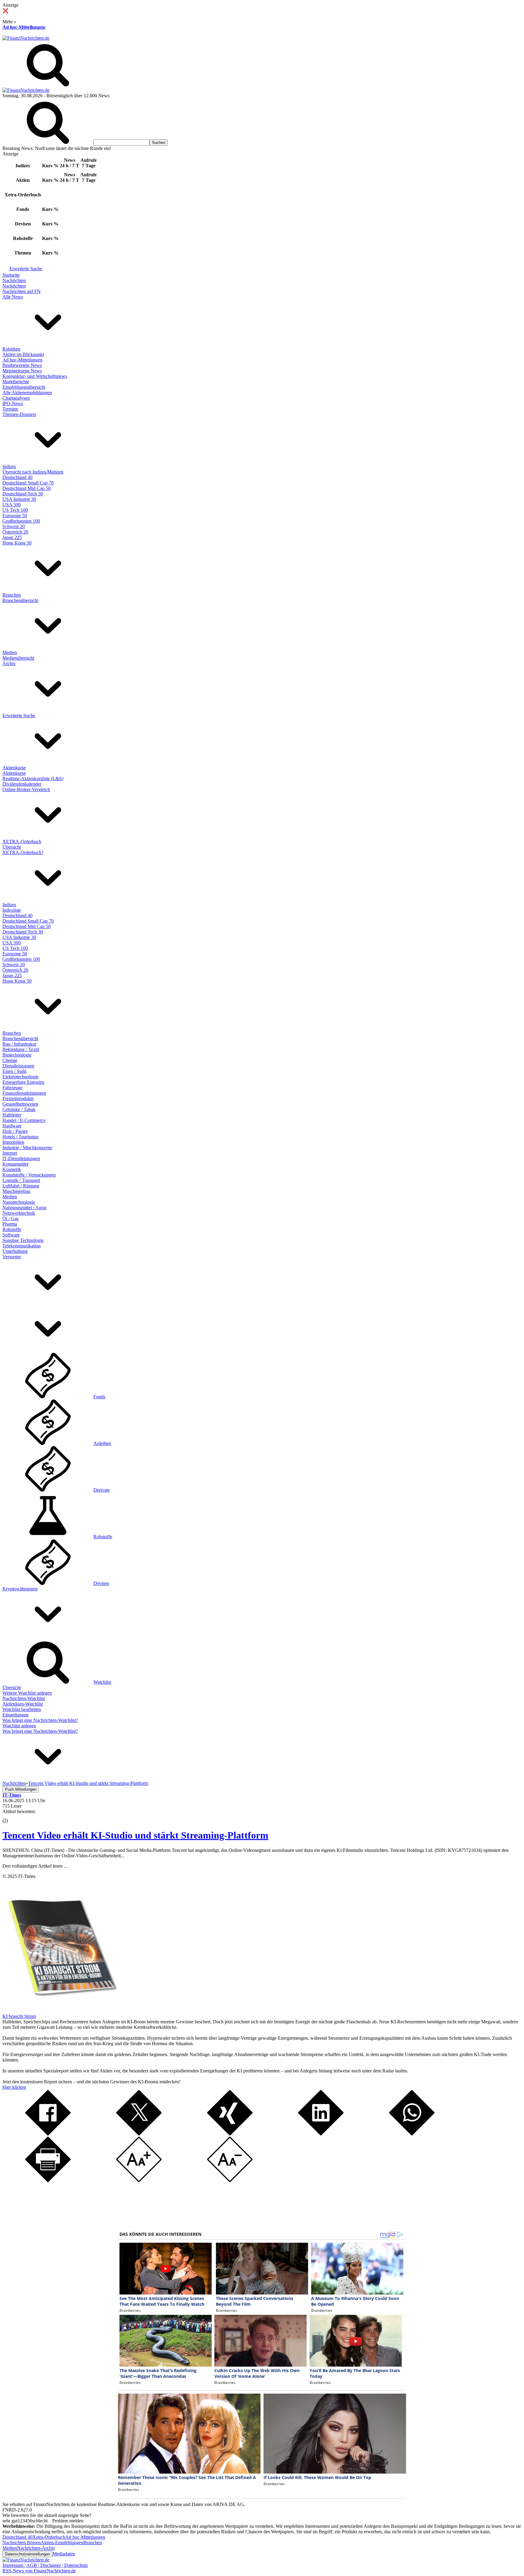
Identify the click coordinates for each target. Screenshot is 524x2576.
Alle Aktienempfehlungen (27, 393)
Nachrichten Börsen (22, 2543)
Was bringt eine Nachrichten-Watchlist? (40, 1720)
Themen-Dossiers (19, 414)
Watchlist (102, 1682)
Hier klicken (14, 2087)
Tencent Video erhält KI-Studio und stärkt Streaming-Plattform (135, 1835)
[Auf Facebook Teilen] (48, 2134)
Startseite (11, 275)
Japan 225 (12, 537)
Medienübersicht (18, 658)
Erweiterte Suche (26, 269)
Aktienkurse (14, 768)
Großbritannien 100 (21, 521)
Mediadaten (64, 2554)
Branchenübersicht (20, 600)
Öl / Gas (10, 1218)
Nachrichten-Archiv (36, 2548)
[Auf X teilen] (139, 2134)
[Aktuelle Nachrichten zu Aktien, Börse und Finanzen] (26, 38)
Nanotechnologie (19, 1202)
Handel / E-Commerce (24, 1120)
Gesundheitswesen (20, 1104)
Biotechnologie (17, 1055)
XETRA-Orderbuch (22, 842)
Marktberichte (16, 382)
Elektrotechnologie (20, 1077)
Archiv (9, 663)
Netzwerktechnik (19, 1213)
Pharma (10, 1224)
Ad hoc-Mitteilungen (24, 27)
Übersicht (12, 847)
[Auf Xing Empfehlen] (230, 2134)
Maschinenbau (16, 1191)
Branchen (12, 595)
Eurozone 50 (15, 516)
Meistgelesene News (22, 371)
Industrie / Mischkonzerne (27, 1148)
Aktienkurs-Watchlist (23, 1704)
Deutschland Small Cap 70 (28, 483)
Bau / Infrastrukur (19, 1044)
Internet (10, 1153)
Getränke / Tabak (19, 1109)
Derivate (102, 1490)
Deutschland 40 (17, 477)
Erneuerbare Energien (23, 1082)
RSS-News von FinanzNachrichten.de (39, 2571)
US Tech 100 (15, 510)
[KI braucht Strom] (60, 2011)
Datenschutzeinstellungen (27, 2554)
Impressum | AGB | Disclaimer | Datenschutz (45, 2565)
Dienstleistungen (18, 1066)
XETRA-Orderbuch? (23, 852)
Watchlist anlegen (19, 1726)
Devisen (101, 1583)
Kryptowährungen (20, 1589)
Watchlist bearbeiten (22, 1709)
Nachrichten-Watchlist (24, 1698)
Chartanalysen (16, 398)
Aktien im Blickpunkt (23, 354)
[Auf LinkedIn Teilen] (321, 2134)
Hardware (12, 1126)
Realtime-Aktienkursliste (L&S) (33, 779)
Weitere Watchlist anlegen (27, 1693)
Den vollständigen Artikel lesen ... (35, 1866)
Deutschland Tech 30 (23, 494)
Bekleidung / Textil (21, 1049)
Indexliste (12, 910)
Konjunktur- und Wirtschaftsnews (35, 376)
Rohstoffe (12, 1229)
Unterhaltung (15, 1251)
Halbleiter (12, 1115)
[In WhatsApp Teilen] (412, 2134)
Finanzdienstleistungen (24, 1093)
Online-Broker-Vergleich (26, 789)
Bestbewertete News (22, 365)
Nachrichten (14, 280)
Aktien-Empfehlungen (62, 2543)
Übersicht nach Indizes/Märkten (33, 472)
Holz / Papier (15, 1131)
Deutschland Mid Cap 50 (27, 488)
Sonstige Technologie (23, 1240)
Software (11, 1235)
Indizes (9, 466)
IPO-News (13, 403)
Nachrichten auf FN (22, 291)
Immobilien (13, 1142)
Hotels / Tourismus (20, 1137)
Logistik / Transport (21, 1180)
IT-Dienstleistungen (21, 1158)
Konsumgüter (15, 1164)
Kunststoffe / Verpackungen (29, 1175)
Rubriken (11, 349)
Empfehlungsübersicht (24, 387)
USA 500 (12, 505)
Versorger (12, 1257)
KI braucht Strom (19, 2016)
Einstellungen (15, 1715)
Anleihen (102, 1443)
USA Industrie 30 (19, 499)
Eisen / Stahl (14, 1071)
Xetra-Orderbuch (49, 2537)
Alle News (13, 297)
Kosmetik (12, 1169)
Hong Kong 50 (17, 543)
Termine (10, 409)
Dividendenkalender (22, 784)
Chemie (10, 1060)
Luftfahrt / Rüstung (21, 1186)
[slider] (12, 1816)
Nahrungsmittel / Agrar (24, 1208)
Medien (10, 652)
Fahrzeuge (12, 1088)
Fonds (99, 1397)
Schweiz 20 (14, 526)
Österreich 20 (15, 532)
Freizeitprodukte (18, 1098)
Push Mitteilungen (21, 1789)
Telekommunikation (22, 1246)
